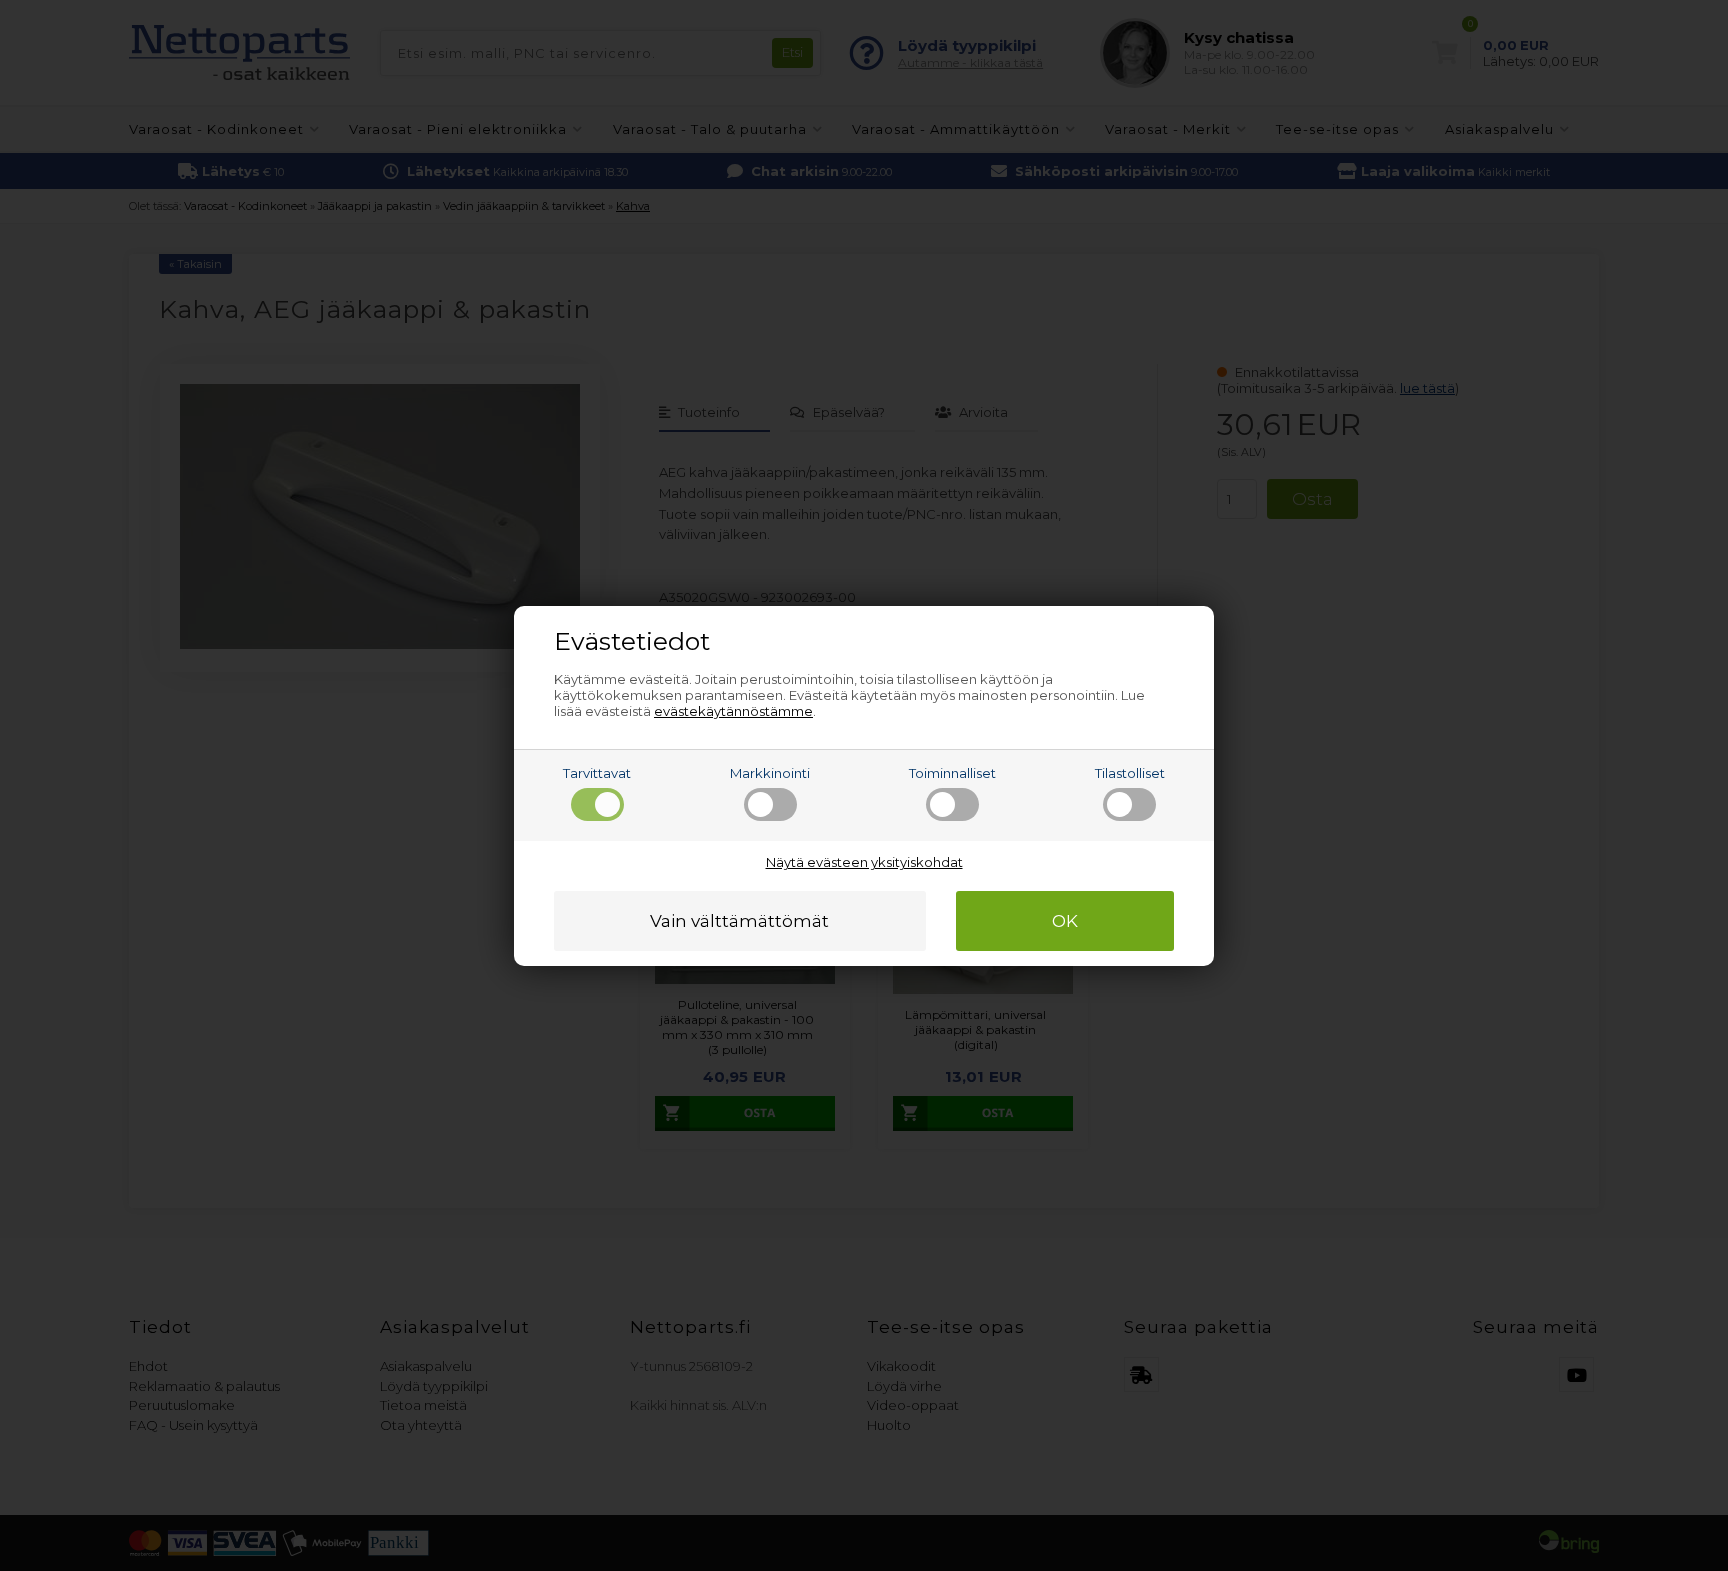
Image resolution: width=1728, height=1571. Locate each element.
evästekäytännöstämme (733, 711)
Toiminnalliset (952, 773)
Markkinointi (770, 773)
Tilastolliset (1130, 773)
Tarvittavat (597, 773)
